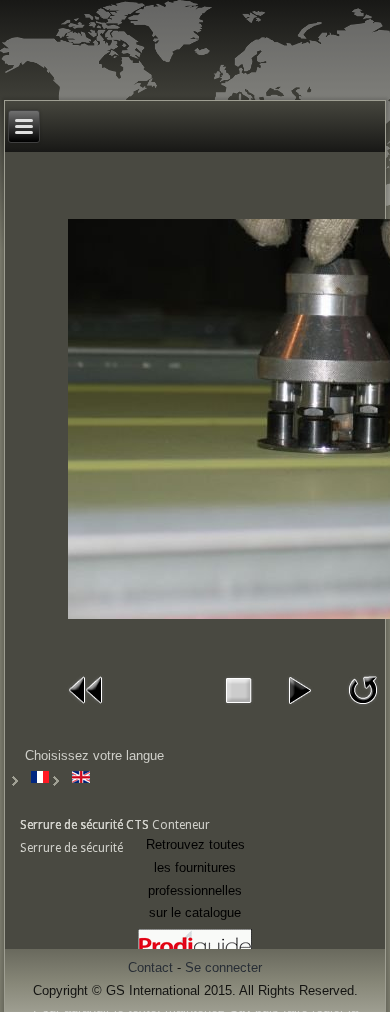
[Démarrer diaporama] (299, 709)
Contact (150, 967)
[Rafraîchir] (363, 709)
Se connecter (223, 967)
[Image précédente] (87, 709)
